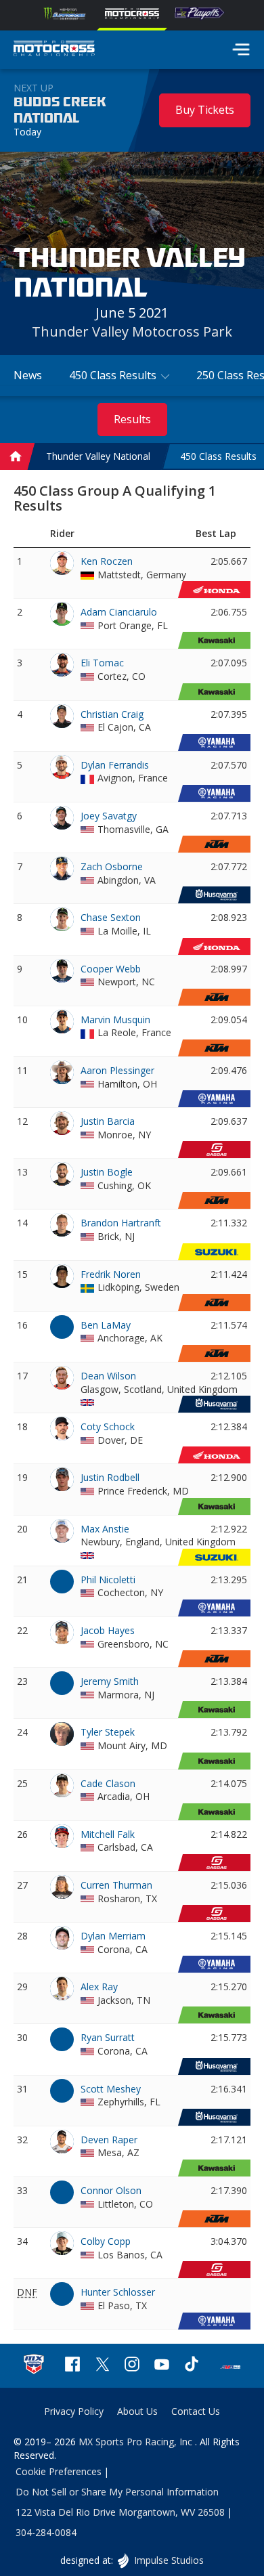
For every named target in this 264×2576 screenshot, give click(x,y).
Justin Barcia (108, 1121)
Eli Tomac (102, 663)
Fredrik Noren (111, 1274)
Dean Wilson (108, 1376)
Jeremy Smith (110, 1681)
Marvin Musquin (115, 1019)
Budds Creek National (60, 110)
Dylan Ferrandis (115, 765)
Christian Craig (112, 714)
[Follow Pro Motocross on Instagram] (132, 2366)
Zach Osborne (112, 866)
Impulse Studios (168, 2560)
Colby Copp (106, 2241)
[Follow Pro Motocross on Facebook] (72, 2366)
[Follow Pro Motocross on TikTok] (192, 2366)
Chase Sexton (111, 917)
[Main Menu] (241, 49)
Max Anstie (105, 1529)
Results (132, 419)
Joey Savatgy (109, 816)
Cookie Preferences (59, 2471)
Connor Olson (111, 2190)
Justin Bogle (107, 1172)
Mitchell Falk (108, 1834)
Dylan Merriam (113, 1936)
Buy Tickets (205, 110)
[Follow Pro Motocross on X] (102, 2366)
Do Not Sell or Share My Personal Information (117, 2492)
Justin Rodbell (110, 1477)
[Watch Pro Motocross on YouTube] (162, 2366)
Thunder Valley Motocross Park (132, 331)
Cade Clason (108, 1783)
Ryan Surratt (108, 2037)
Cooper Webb (111, 969)
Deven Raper (109, 2140)
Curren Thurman (116, 1885)
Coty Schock (108, 1426)
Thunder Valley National (98, 457)
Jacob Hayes (108, 1630)
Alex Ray (99, 1987)
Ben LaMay (106, 1325)
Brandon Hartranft (121, 1223)
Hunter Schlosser (118, 2292)
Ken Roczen (107, 561)
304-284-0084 (46, 2532)
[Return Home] (54, 50)
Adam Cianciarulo (119, 612)
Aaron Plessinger (117, 1070)
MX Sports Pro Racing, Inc (137, 2442)
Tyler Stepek (108, 1732)
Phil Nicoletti (108, 1580)
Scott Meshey (111, 2089)
